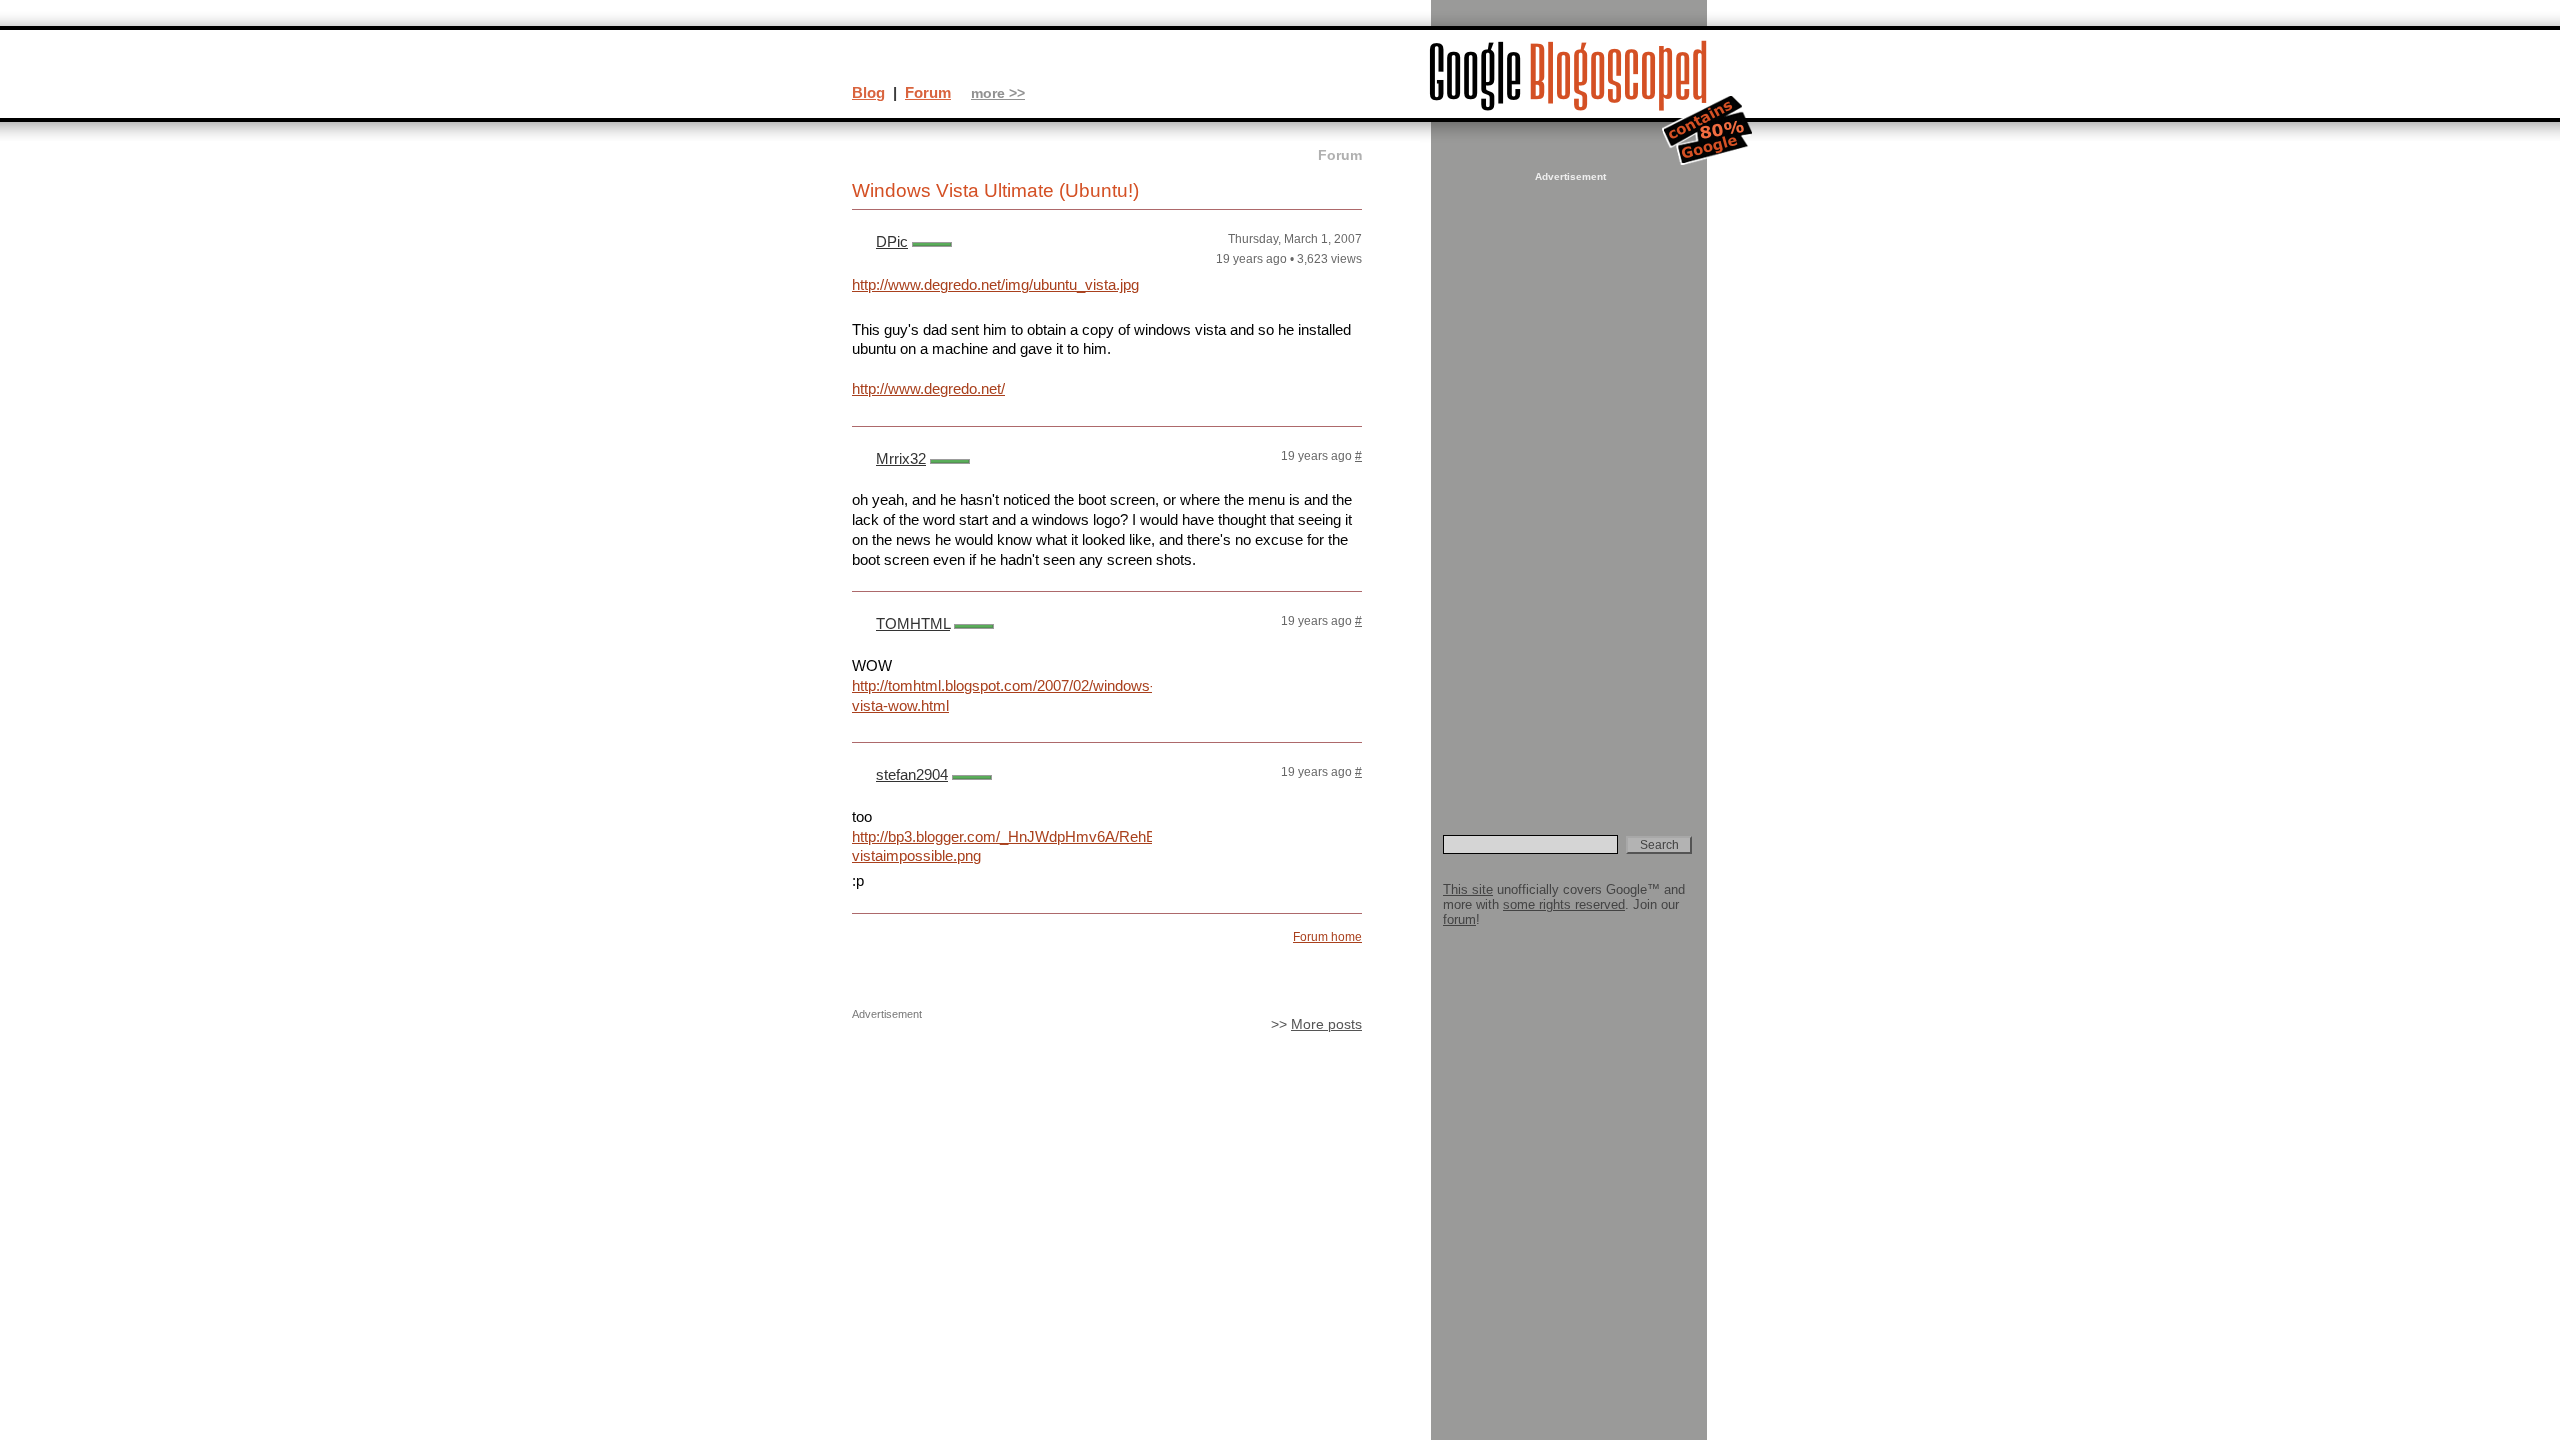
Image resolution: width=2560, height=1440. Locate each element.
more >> (998, 93)
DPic (892, 241)
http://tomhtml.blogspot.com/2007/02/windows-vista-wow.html (1002, 695)
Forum (928, 92)
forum (1459, 919)
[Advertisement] (1568, 486)
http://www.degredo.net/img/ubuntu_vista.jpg (995, 284)
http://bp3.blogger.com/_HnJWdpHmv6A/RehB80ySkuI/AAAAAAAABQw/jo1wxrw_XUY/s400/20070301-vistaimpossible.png (1002, 846)
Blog (868, 92)
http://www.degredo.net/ (928, 388)
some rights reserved (1564, 904)
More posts (1326, 1024)
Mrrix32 (901, 458)
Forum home (1327, 937)
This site (1468, 889)
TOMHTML (913, 623)
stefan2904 (912, 774)
